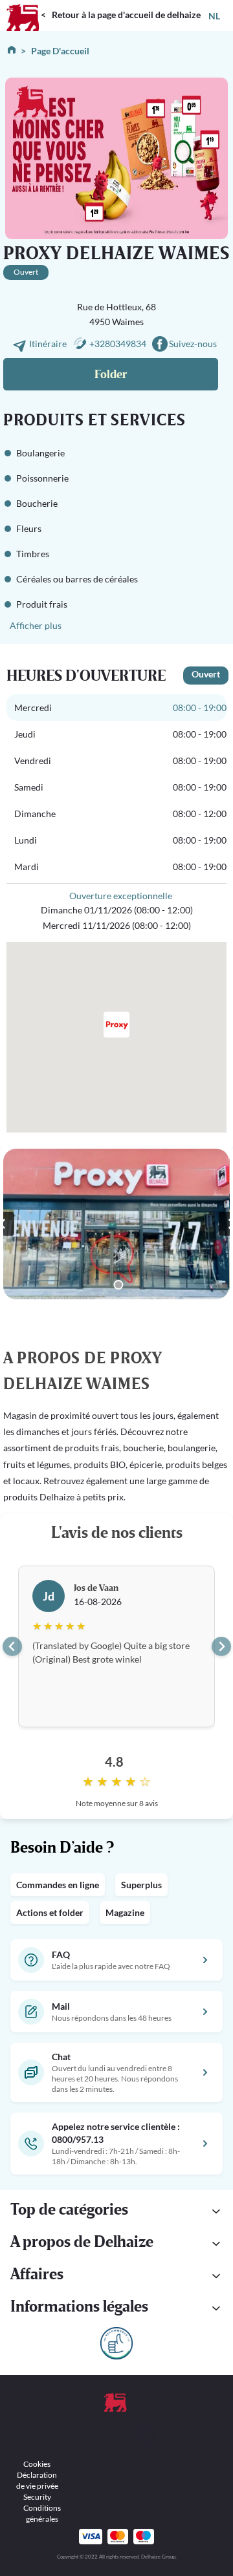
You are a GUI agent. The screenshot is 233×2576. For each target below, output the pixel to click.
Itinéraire (49, 344)
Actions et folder (50, 1912)
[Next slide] (221, 1646)
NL (214, 16)
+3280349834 (118, 344)
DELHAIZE (23, 5)
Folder (111, 375)
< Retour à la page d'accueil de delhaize (121, 15)
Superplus (141, 1885)
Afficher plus (36, 625)
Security (37, 2497)
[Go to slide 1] (118, 1285)
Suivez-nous (193, 344)
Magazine (125, 1912)
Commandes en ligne (58, 1885)
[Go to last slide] (12, 1646)
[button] (116, 2211)
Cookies (37, 2464)
